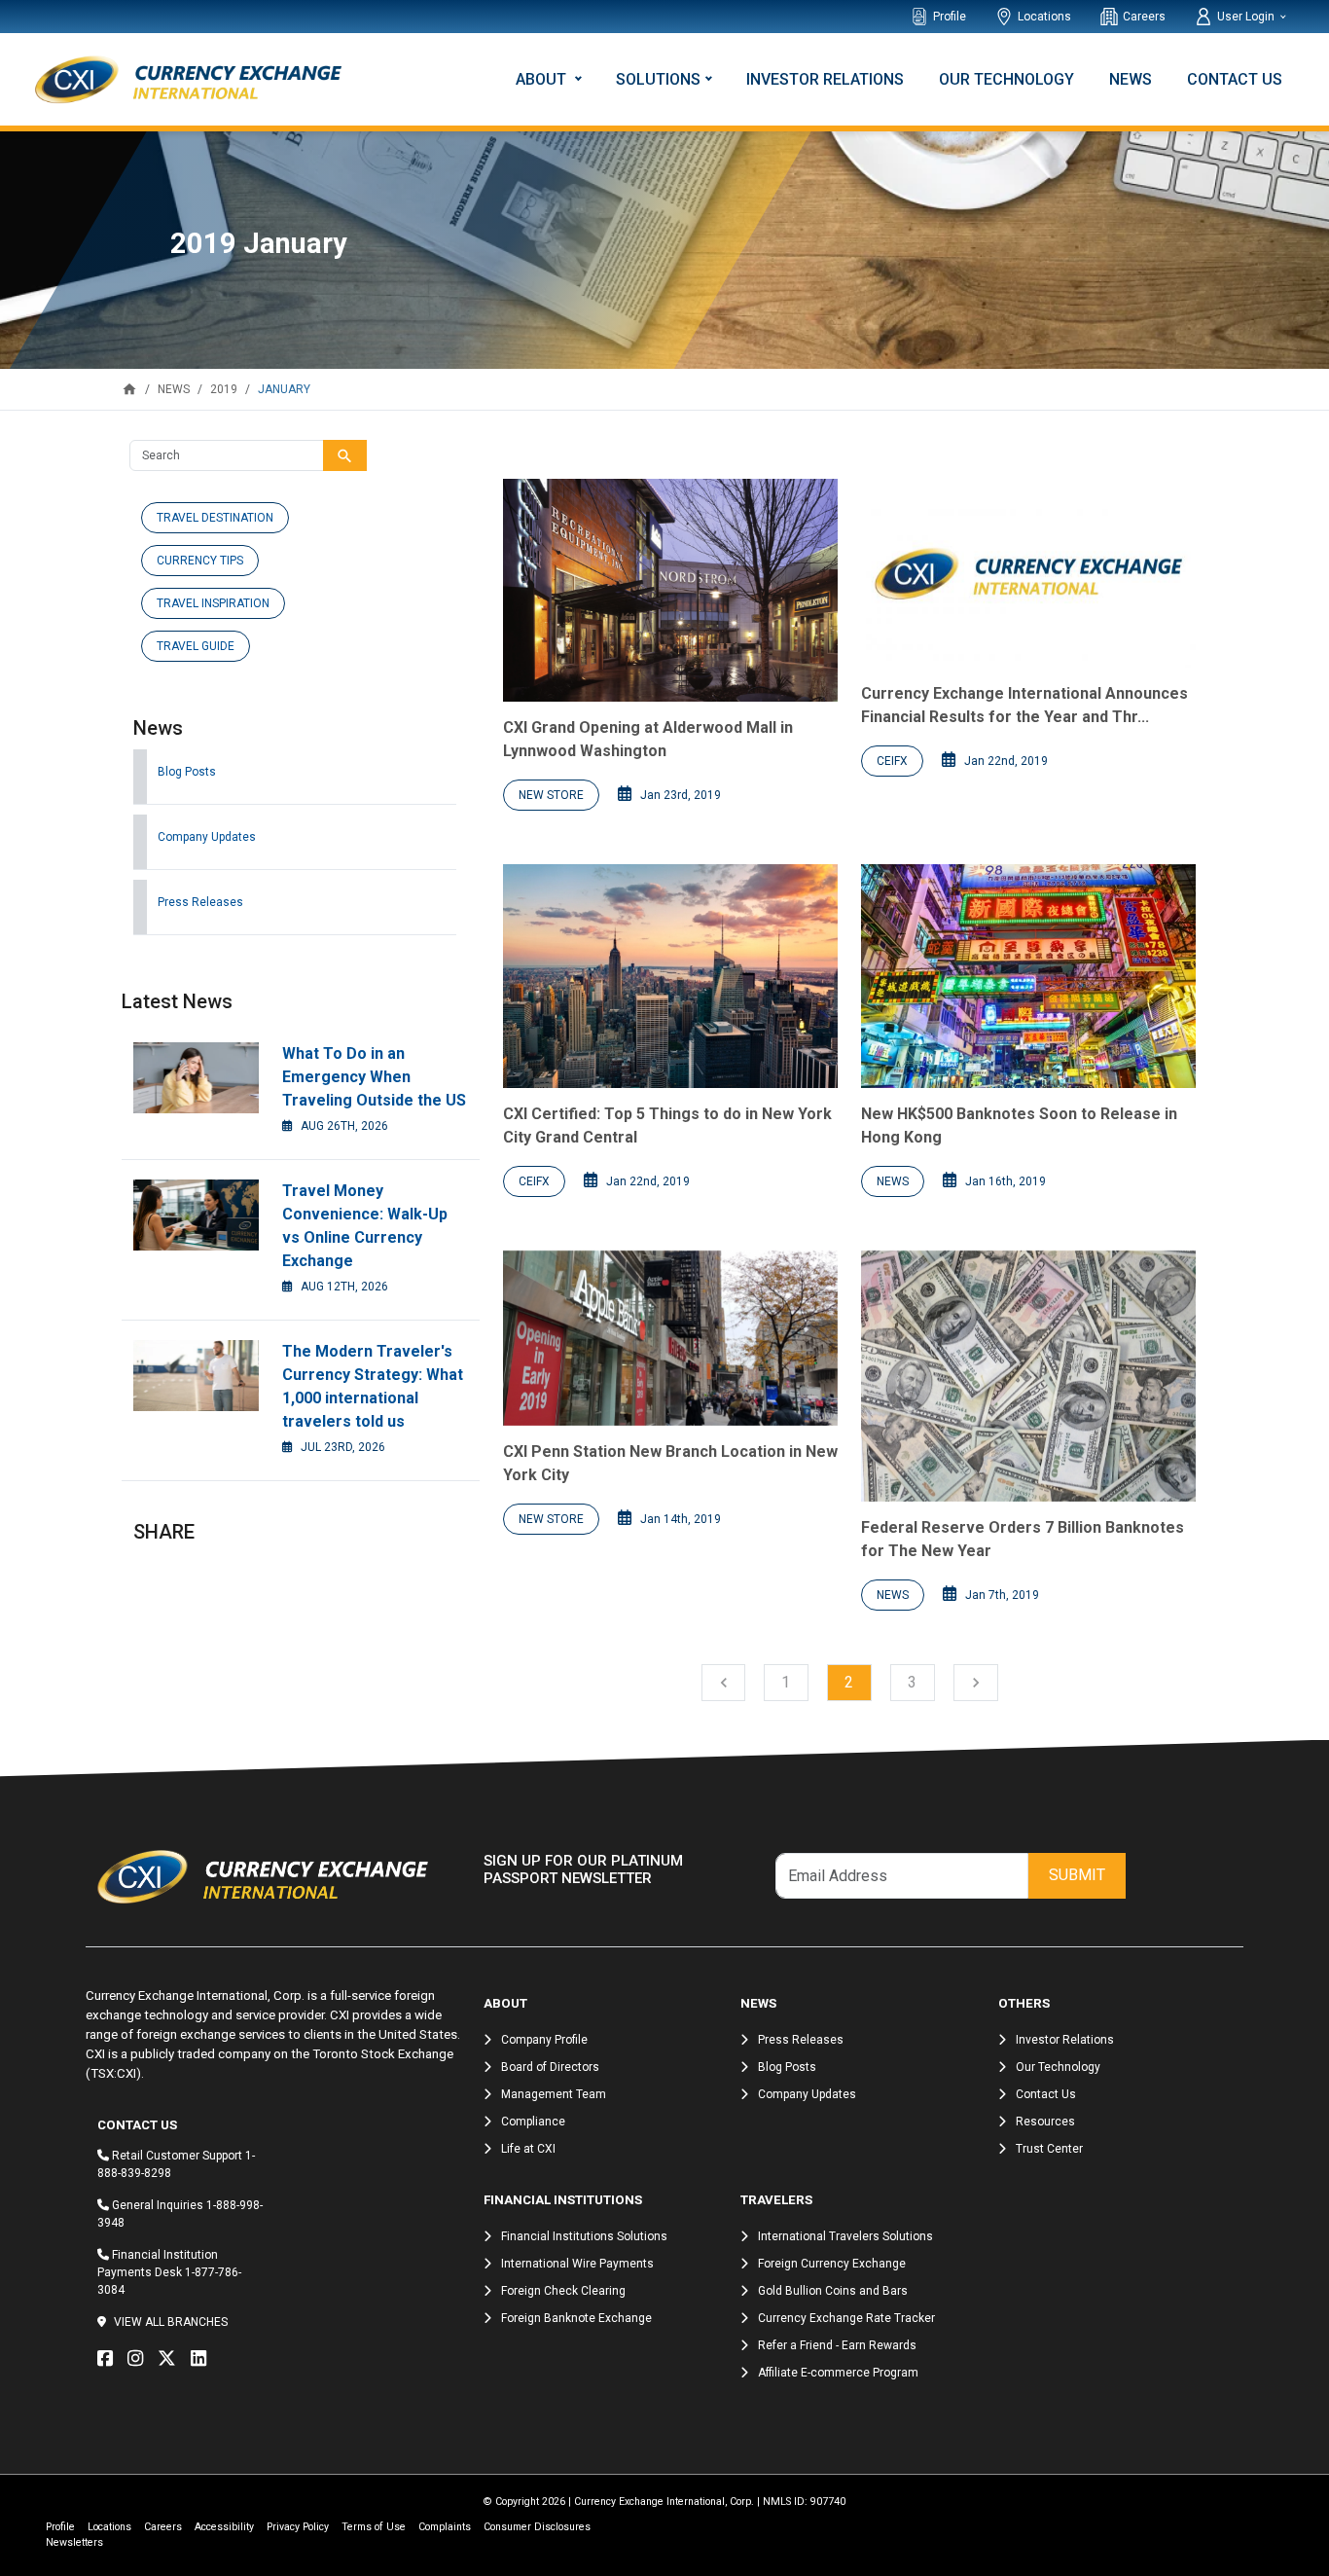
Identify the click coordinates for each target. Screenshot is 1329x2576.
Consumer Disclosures (537, 2527)
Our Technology (1006, 79)
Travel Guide (196, 646)
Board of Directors (550, 2067)
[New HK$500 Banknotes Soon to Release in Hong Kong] (1028, 976)
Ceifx (892, 761)
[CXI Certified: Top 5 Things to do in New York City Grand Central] (670, 976)
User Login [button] (1247, 17)
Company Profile (544, 2040)
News (1131, 79)
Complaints (445, 2527)
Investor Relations (825, 79)
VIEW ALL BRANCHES (171, 2322)
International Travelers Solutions (845, 2236)
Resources (1045, 2122)
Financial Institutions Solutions (584, 2236)
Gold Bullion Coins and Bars (833, 2291)
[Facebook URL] (110, 2359)
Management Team (554, 2094)
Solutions (658, 79)
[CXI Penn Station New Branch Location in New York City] (670, 1338)
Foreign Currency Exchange (832, 2264)
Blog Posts (187, 772)
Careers (1144, 17)
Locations (1044, 17)
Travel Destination (215, 518)
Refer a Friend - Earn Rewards (837, 2345)
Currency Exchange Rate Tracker (846, 2318)
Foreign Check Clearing (563, 2291)
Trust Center (1049, 2149)
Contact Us (1235, 79)
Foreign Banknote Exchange (576, 2318)
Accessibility (224, 2527)
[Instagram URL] (140, 2359)
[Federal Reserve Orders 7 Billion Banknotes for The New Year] (1028, 1376)
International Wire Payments (577, 2264)
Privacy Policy (298, 2527)
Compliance (533, 2122)
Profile (950, 17)
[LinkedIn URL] (203, 2359)
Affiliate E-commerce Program (838, 2373)
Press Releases (200, 902)
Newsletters (74, 2542)
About (543, 79)
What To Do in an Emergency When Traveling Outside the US (374, 1077)
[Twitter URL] (172, 2359)
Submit (1077, 1875)
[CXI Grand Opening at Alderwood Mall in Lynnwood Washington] (670, 590)
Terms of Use (374, 2527)
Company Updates (207, 837)
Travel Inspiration (213, 603)
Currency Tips (200, 561)
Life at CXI (528, 2149)
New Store (551, 795)
